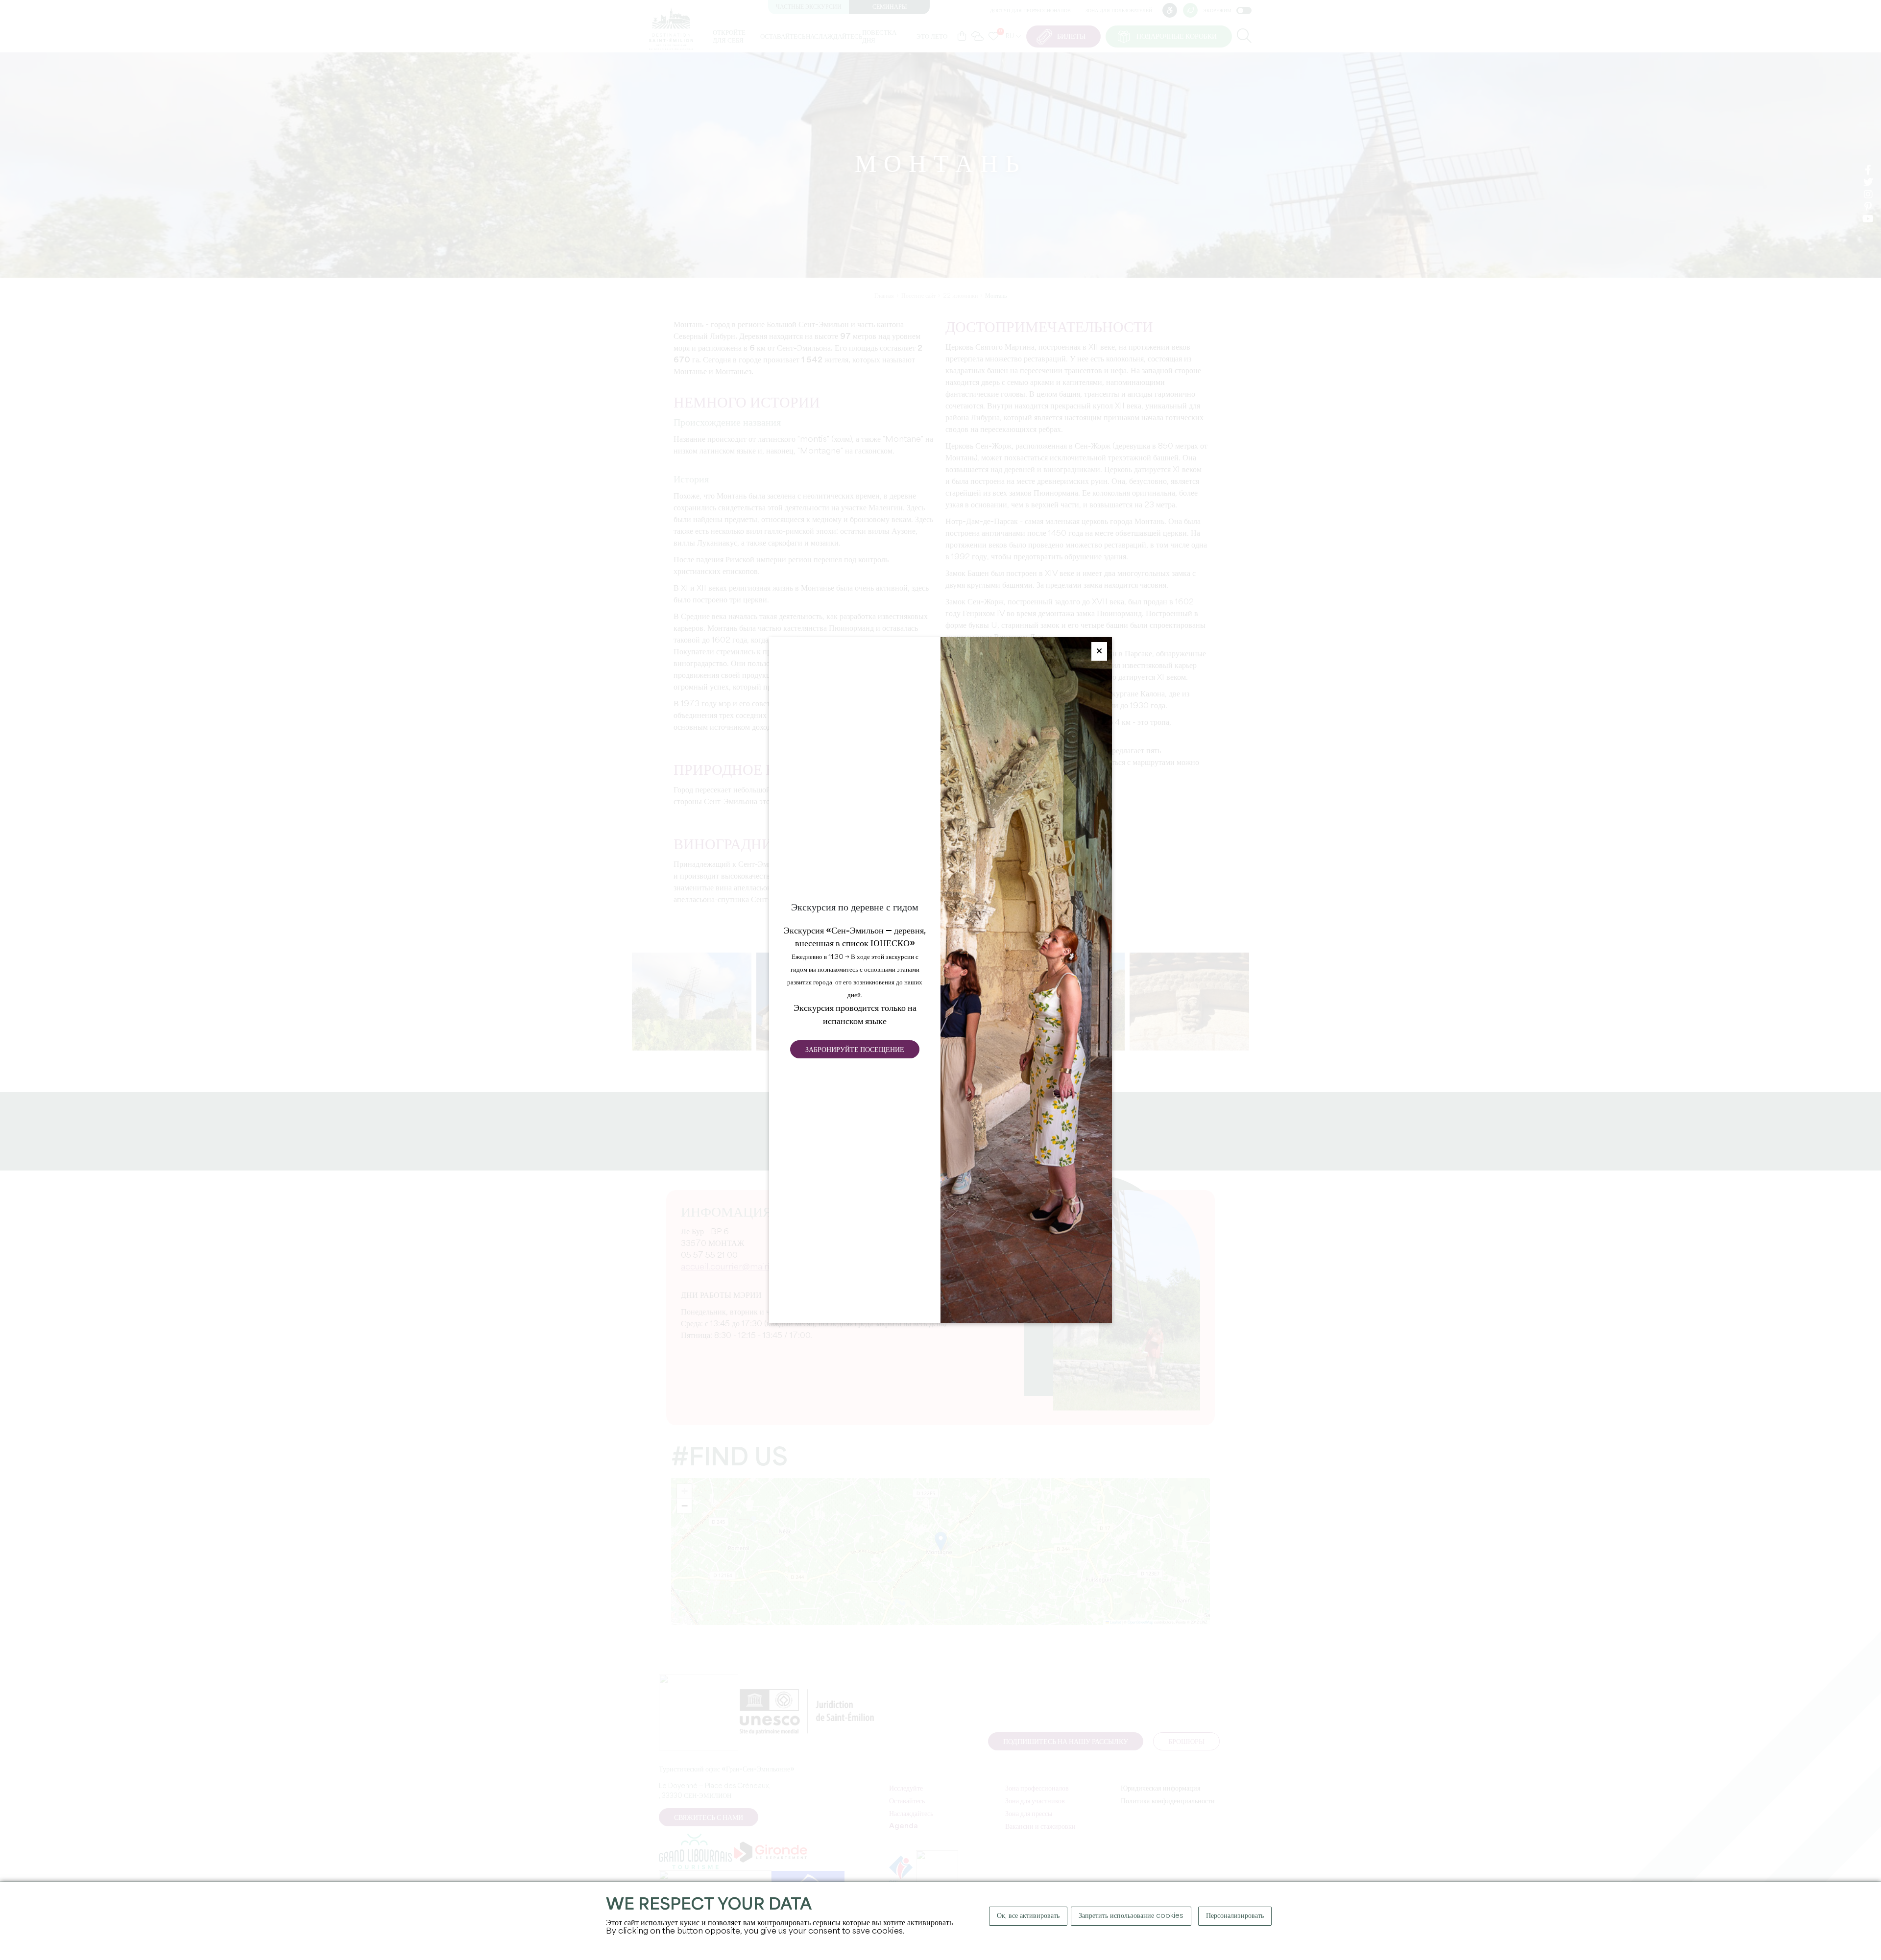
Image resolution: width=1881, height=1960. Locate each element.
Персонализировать (1235, 1916)
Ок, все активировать (1028, 1916)
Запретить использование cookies (1131, 1916)
